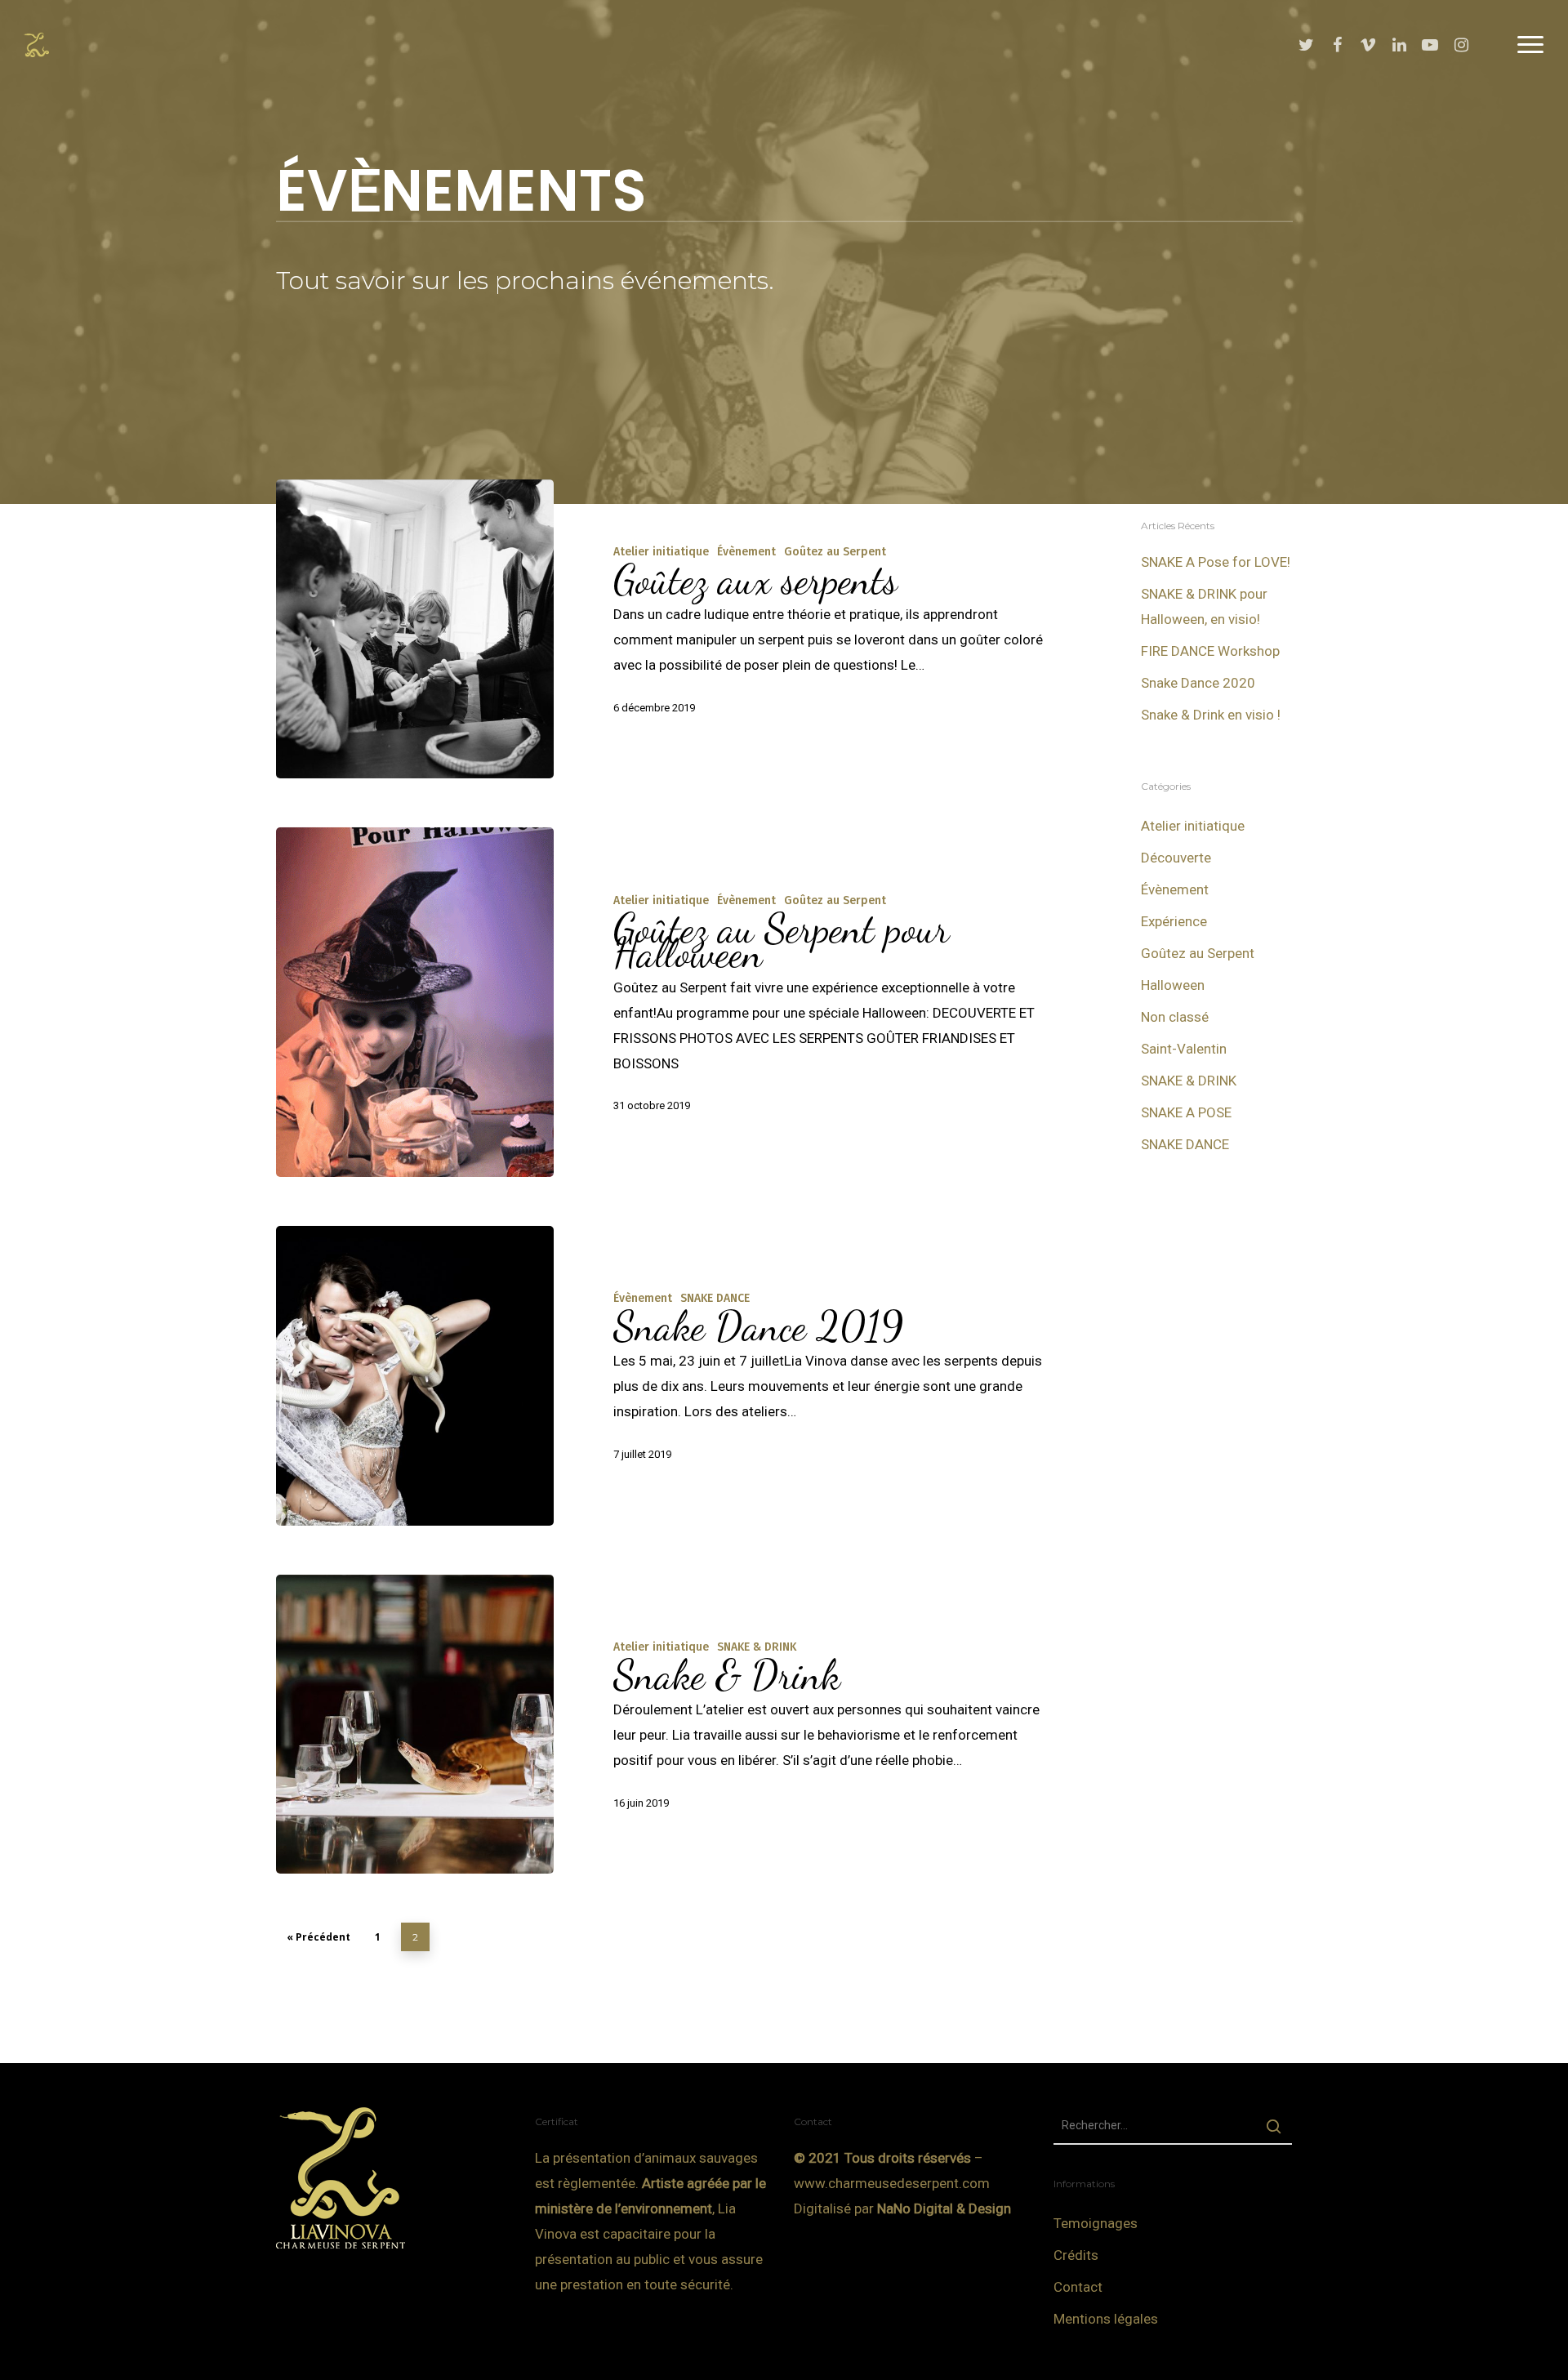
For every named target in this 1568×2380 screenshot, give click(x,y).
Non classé (1175, 1017)
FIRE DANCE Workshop (1210, 651)
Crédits (1076, 2255)
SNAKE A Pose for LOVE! (1216, 562)
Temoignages (1096, 2223)
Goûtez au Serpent (835, 552)
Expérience (1174, 921)
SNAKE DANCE (715, 1298)
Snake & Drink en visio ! (1211, 715)
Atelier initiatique (661, 552)
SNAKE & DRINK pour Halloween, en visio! (1204, 606)
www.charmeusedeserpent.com (892, 2183)
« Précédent (318, 1937)
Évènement (746, 552)
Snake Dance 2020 (1198, 683)
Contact (1078, 2287)
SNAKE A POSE (1186, 1112)
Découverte (1176, 858)
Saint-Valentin (1184, 1049)
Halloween (1173, 985)
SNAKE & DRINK (757, 1647)
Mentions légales (1106, 2319)
